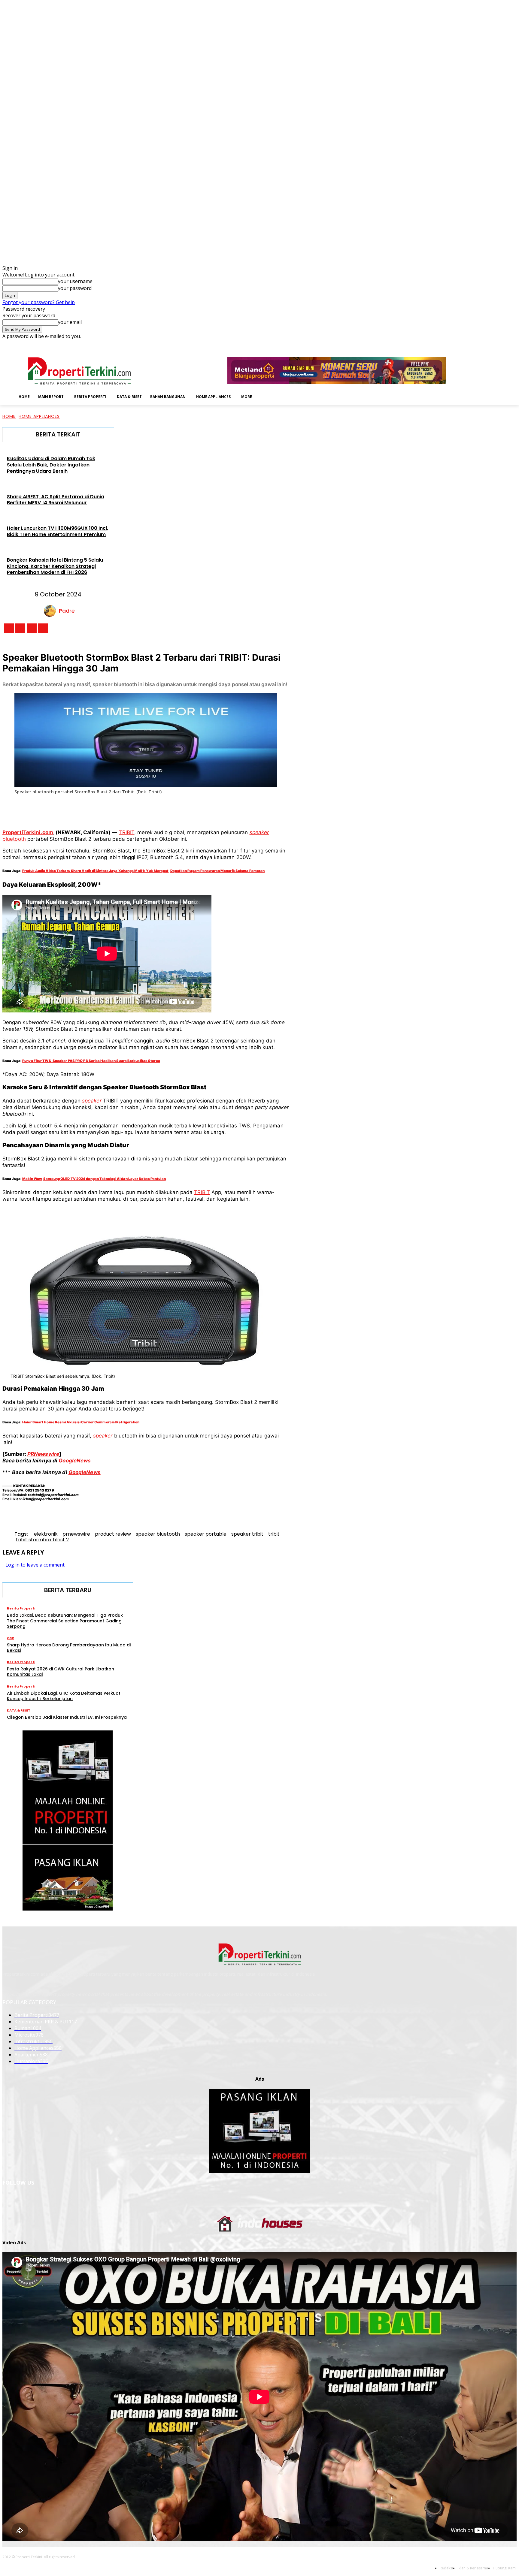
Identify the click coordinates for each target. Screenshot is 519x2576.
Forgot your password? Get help (39, 302)
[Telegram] (201, 809)
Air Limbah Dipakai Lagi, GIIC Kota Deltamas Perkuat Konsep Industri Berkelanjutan (64, 1696)
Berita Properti (21, 1608)
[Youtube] (513, 344)
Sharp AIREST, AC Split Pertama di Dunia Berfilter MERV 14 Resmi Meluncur (56, 500)
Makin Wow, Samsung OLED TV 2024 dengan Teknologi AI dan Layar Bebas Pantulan (94, 1179)
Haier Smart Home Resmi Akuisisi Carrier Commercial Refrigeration (81, 1422)
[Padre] (51, 611)
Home (9, 416)
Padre (67, 611)
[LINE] (223, 809)
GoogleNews (75, 1461)
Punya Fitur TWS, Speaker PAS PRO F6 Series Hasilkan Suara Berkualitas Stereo (91, 1061)
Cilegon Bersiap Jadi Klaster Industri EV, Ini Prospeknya (67, 1717)
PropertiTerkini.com (28, 832)
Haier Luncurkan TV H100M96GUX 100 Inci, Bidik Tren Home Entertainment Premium (58, 531)
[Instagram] (480, 344)
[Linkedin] (488, 344)
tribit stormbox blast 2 (42, 1540)
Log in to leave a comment (35, 1565)
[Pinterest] (135, 809)
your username (75, 281)
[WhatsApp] (157, 809)
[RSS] (497, 344)
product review (113, 1534)
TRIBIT (126, 832)
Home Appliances (39, 416)
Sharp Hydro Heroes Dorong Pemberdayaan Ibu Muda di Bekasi (69, 1648)
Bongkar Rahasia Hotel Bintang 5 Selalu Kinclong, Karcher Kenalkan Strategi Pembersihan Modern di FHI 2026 (55, 566)
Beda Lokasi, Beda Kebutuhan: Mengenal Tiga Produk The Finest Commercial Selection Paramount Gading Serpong (65, 1621)
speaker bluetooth (158, 1534)
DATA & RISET (19, 1710)
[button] (266, 396)
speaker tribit (247, 1534)
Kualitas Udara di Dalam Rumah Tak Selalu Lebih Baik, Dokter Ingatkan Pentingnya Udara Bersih (51, 465)
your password (75, 288)
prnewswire (76, 1534)
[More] (245, 809)
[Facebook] (471, 344)
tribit (274, 1534)
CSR (11, 1638)
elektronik (46, 1534)
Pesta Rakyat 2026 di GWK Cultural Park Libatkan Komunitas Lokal (61, 1672)
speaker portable (206, 1534)
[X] (505, 344)
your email (70, 322)
